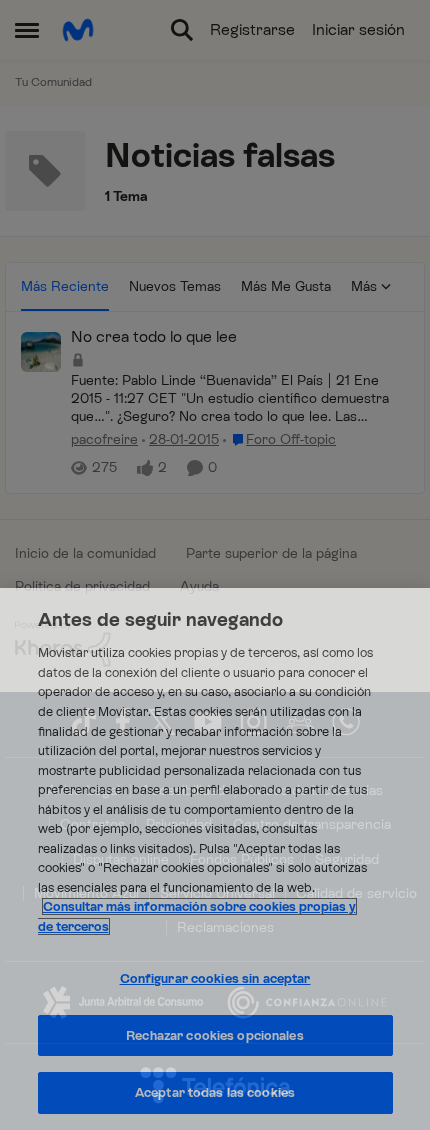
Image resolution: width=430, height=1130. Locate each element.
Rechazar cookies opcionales (215, 1035)
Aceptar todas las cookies (215, 1092)
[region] (215, 859)
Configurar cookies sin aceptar (215, 978)
